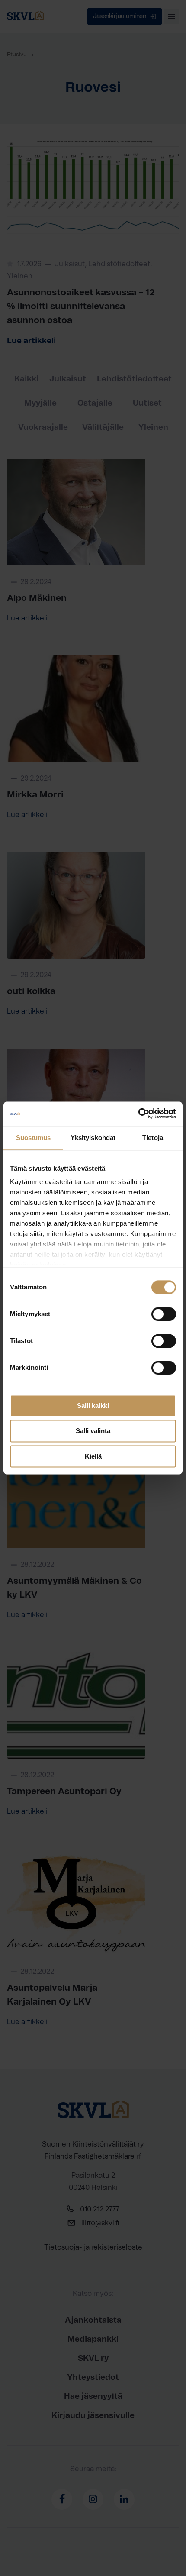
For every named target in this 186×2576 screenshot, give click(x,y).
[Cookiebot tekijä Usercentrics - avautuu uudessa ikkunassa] (138, 1114)
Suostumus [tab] (34, 1138)
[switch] (164, 1314)
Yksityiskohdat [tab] (93, 1138)
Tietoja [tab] (153, 1138)
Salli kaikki (93, 1406)
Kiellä (93, 1456)
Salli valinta (93, 1431)
